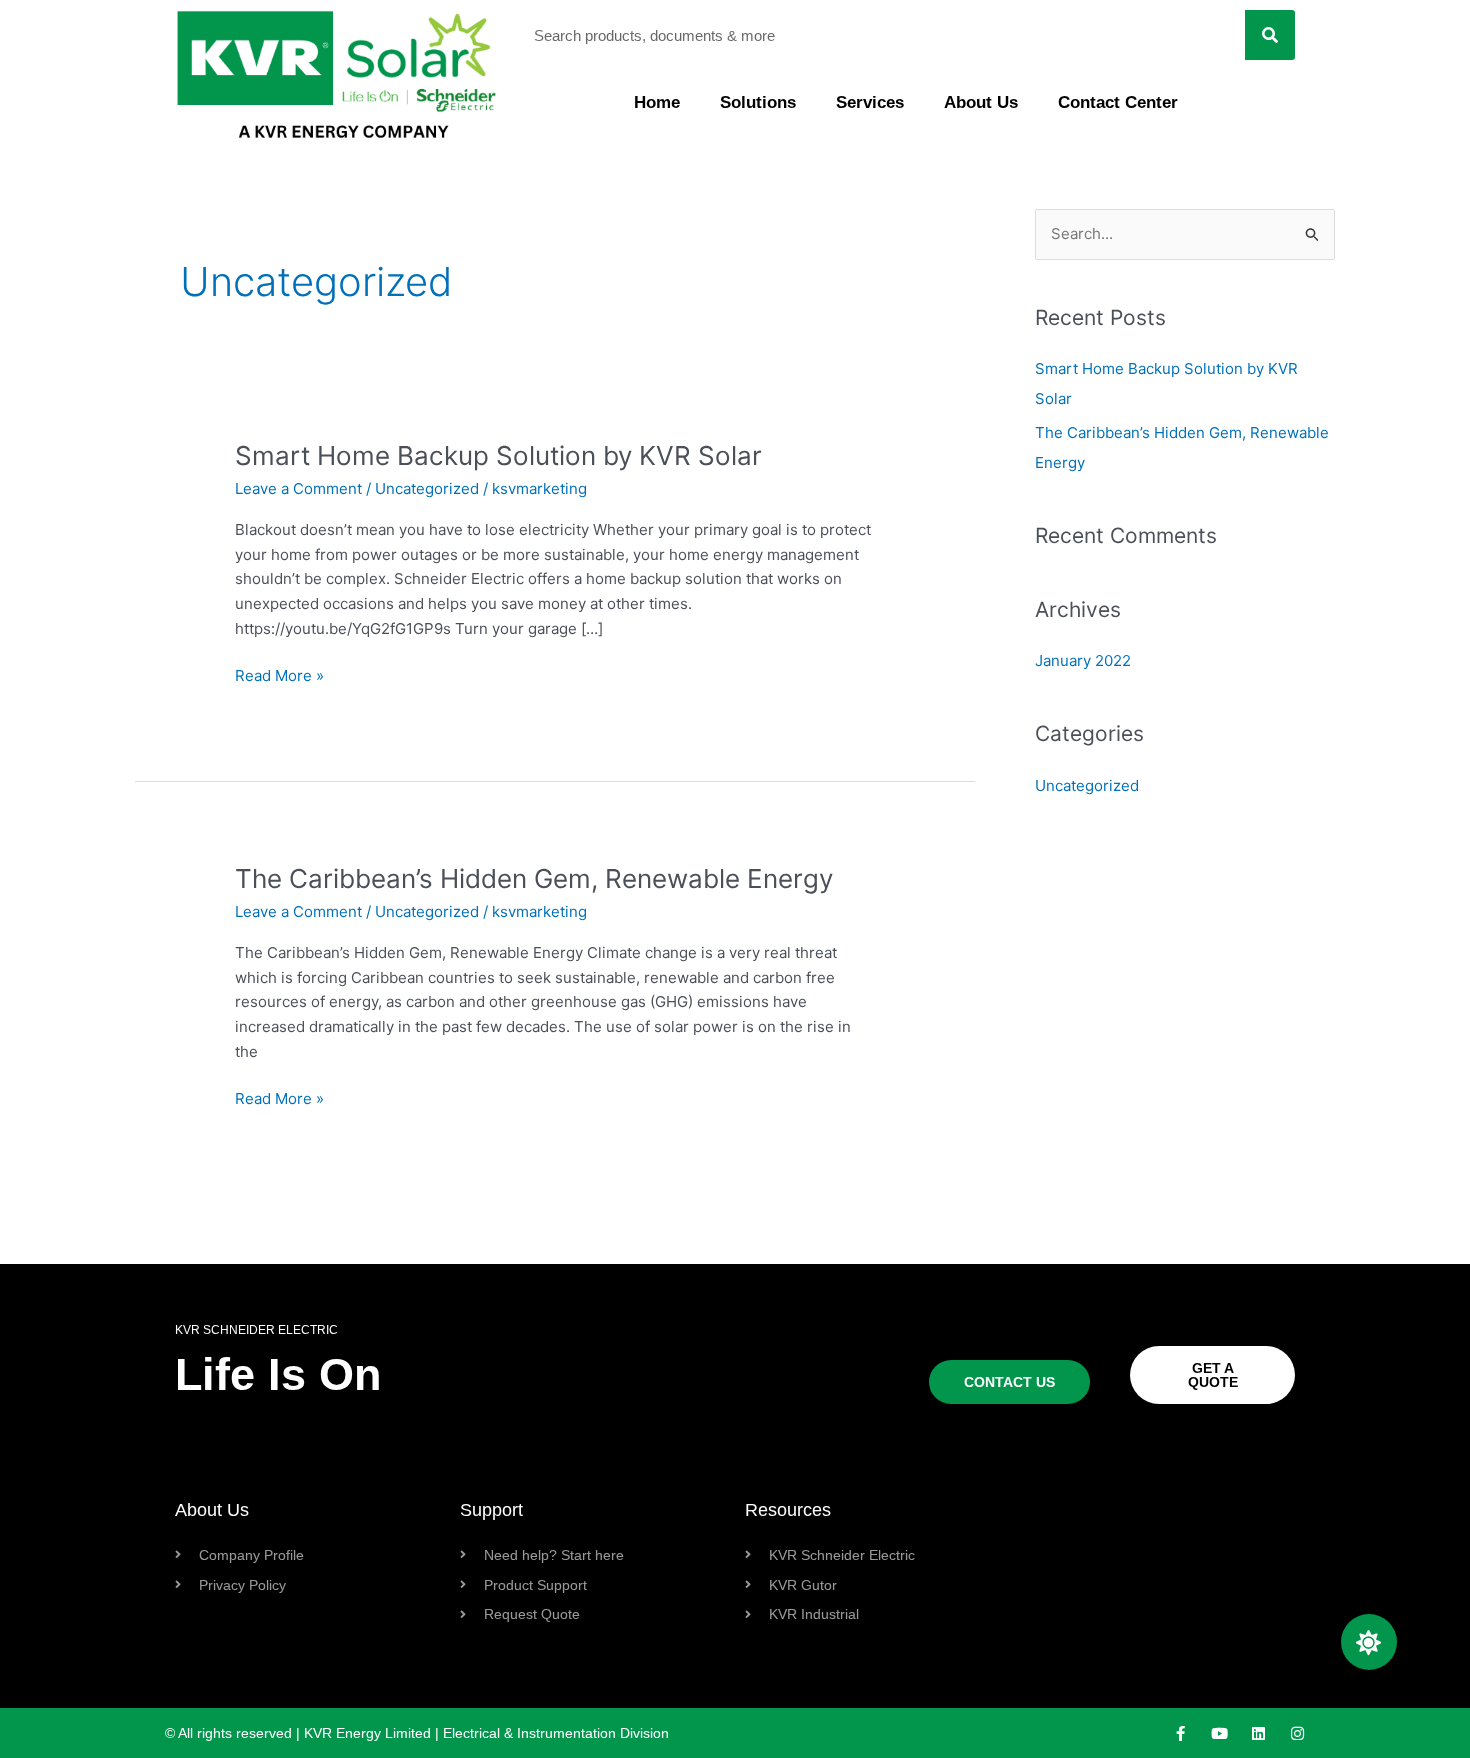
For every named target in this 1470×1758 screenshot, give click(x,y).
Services (870, 102)
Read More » (279, 674)
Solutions (758, 102)
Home (657, 102)
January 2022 (1083, 660)
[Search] (1270, 35)
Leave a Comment (298, 488)
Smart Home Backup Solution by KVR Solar (498, 455)
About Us (981, 102)
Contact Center (1118, 102)
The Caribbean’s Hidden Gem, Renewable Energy (534, 878)
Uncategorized (427, 488)
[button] (1369, 1642)
